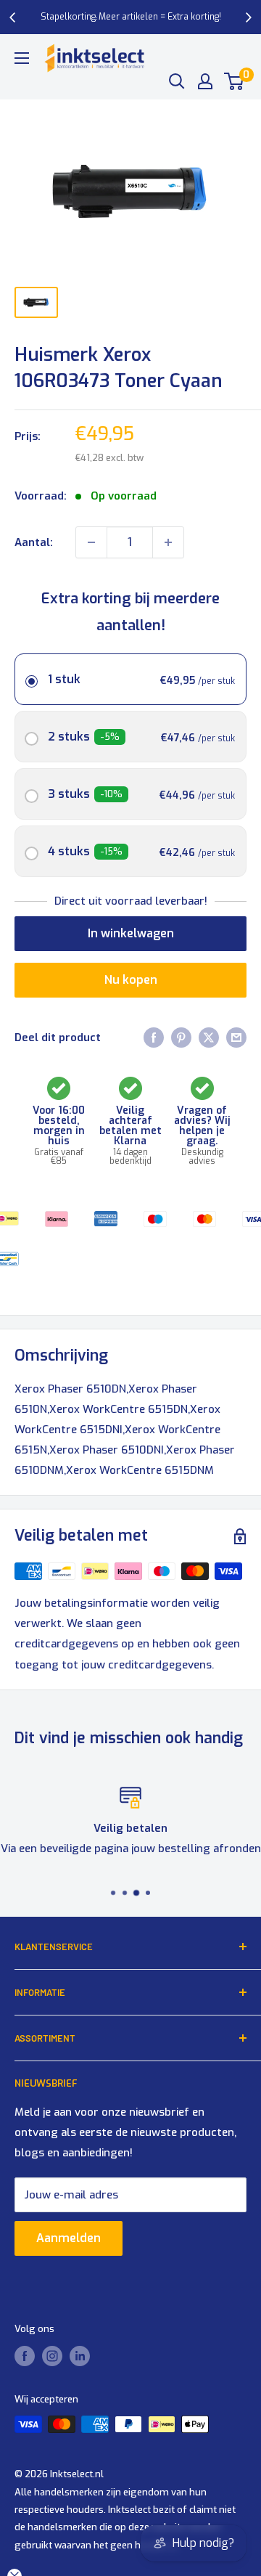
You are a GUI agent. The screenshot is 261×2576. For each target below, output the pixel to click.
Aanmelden (69, 2238)
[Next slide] (248, 17)
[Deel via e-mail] (236, 1037)
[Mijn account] (205, 81)
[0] (235, 81)
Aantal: (34, 542)
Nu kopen (131, 980)
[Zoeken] (177, 81)
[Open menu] (22, 58)
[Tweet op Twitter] (209, 1037)
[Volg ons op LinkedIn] (80, 2356)
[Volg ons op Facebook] (25, 2356)
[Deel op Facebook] (154, 1037)
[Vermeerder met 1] (168, 542)
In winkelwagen (131, 933)
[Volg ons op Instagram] (52, 2356)
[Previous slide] (13, 17)
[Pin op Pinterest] (181, 1037)
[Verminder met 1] (91, 542)
